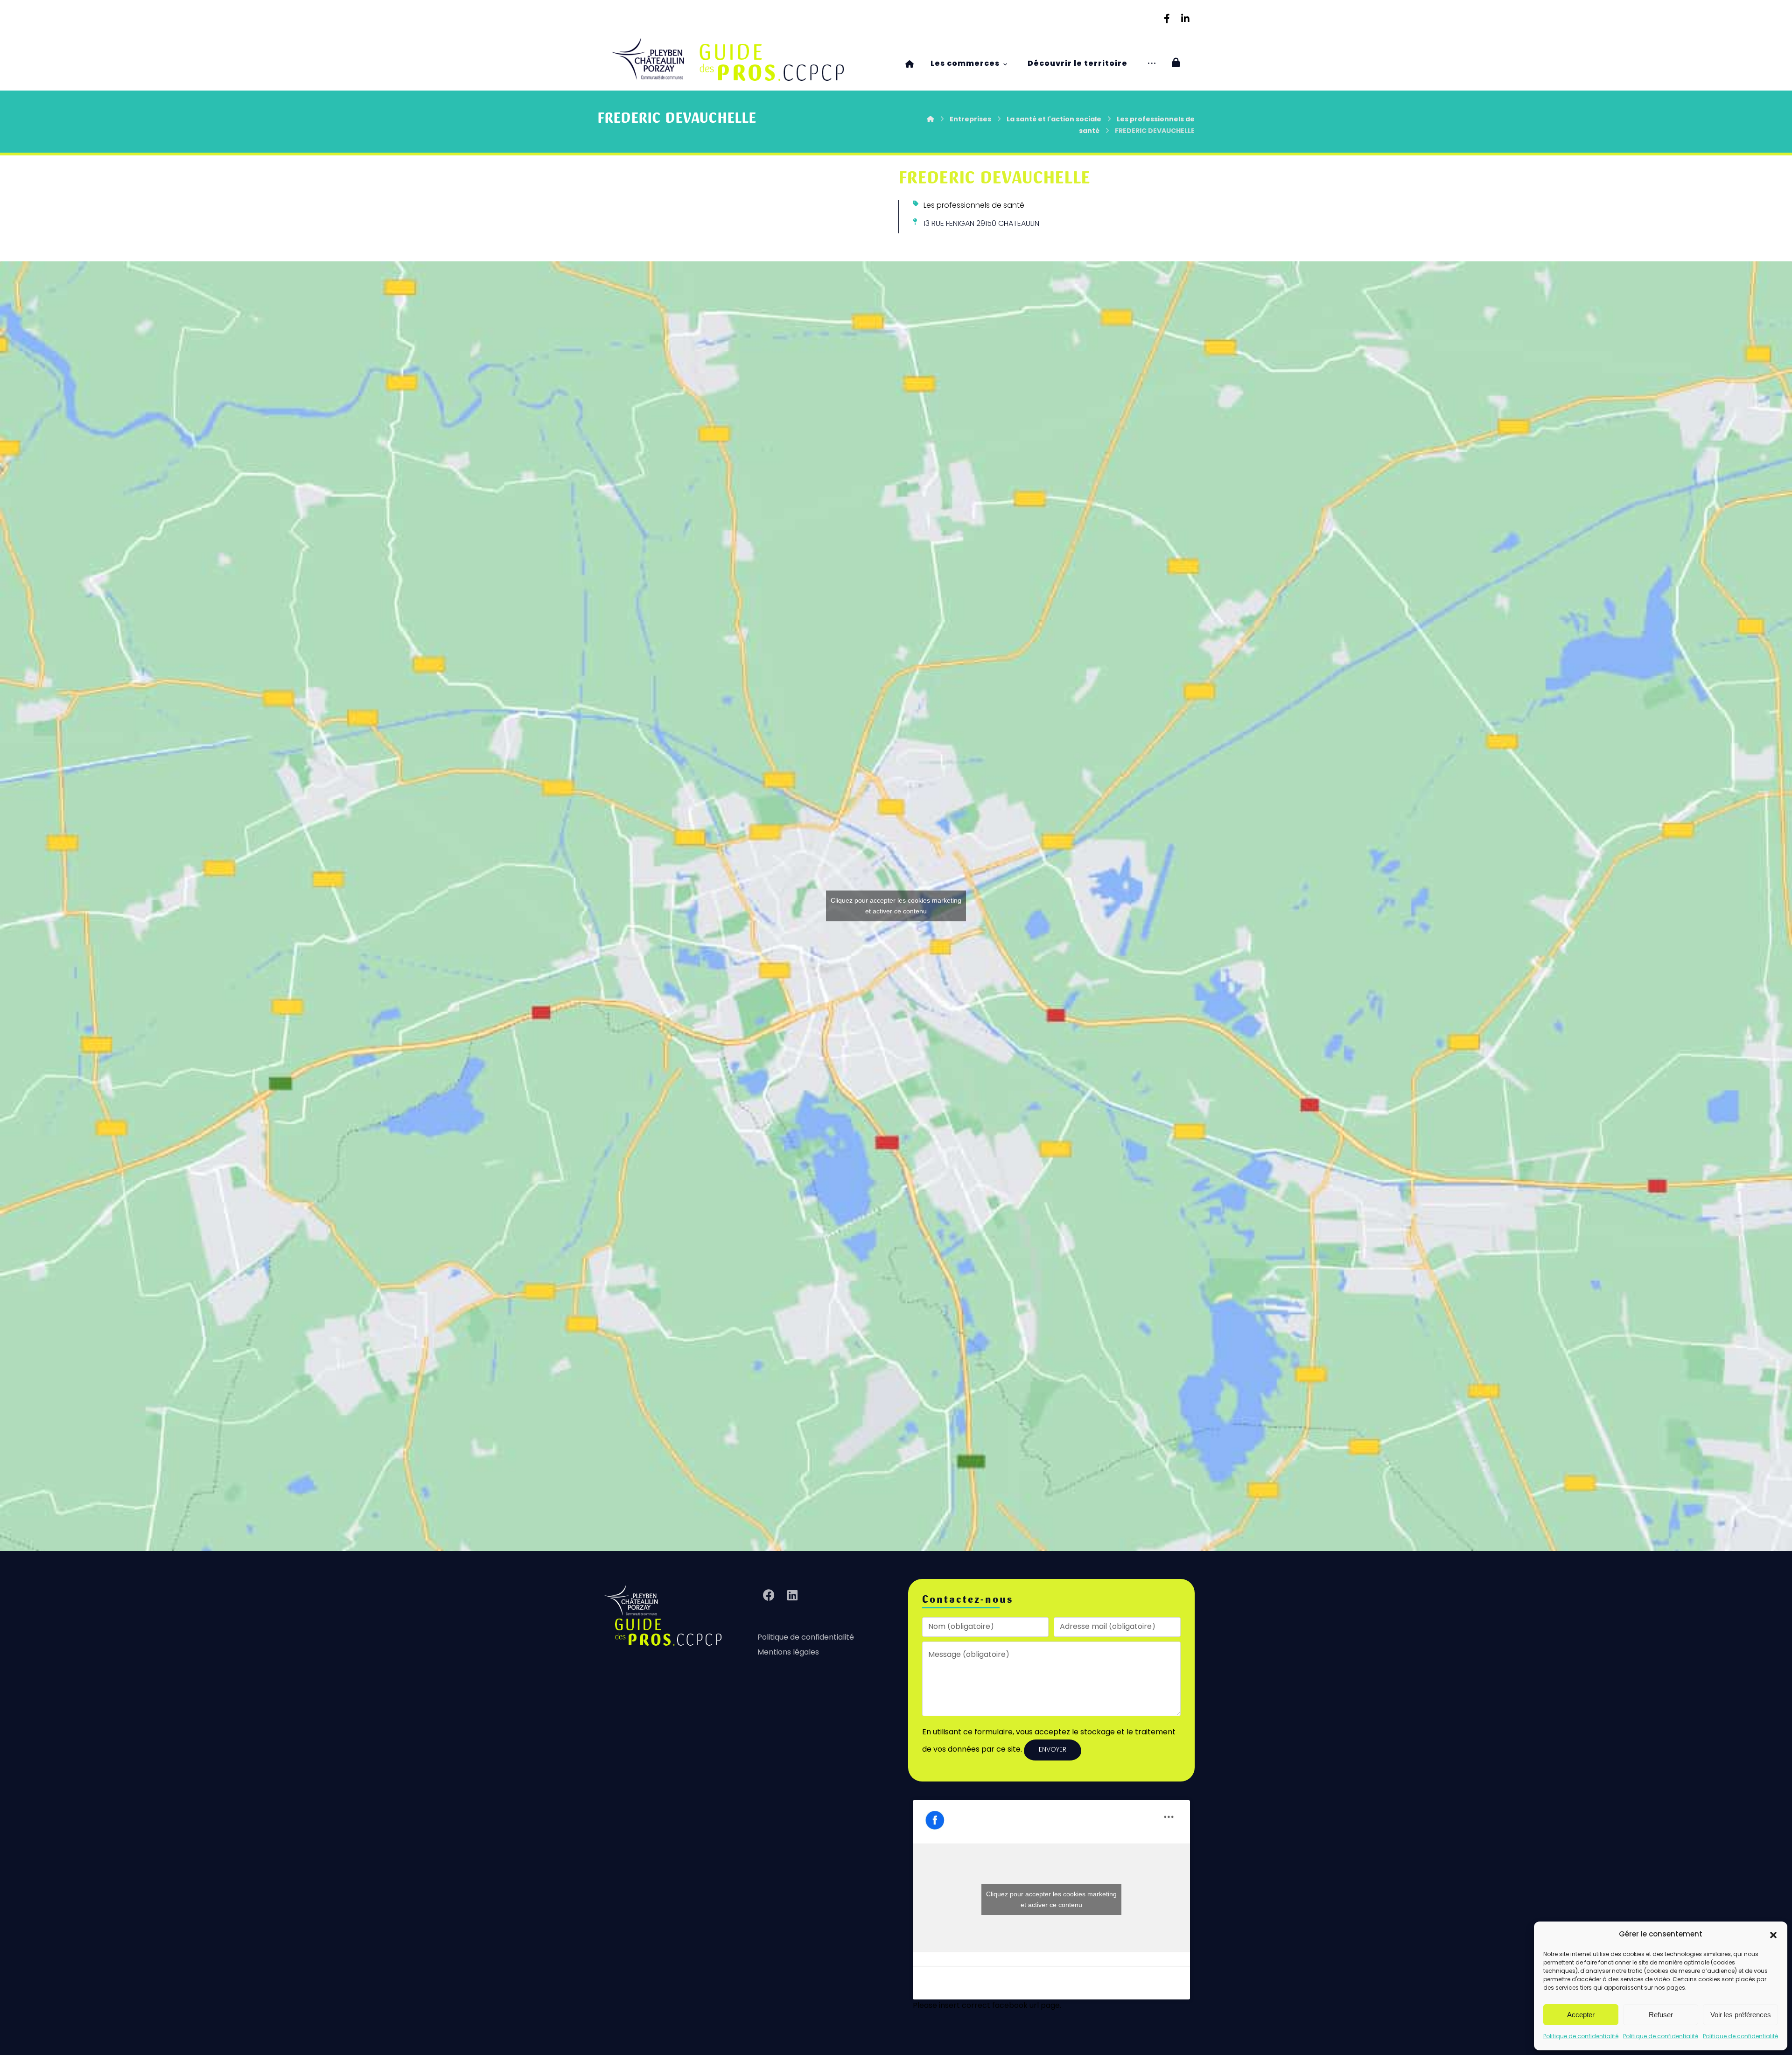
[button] (1773, 1935)
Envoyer (1053, 1750)
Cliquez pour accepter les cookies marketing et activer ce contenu (896, 906)
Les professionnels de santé (974, 206)
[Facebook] (1167, 19)
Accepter (1581, 2015)
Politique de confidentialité (1581, 2037)
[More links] (1152, 64)
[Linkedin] (1185, 19)
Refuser (1661, 2015)
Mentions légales (788, 1653)
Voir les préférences (1741, 2015)
